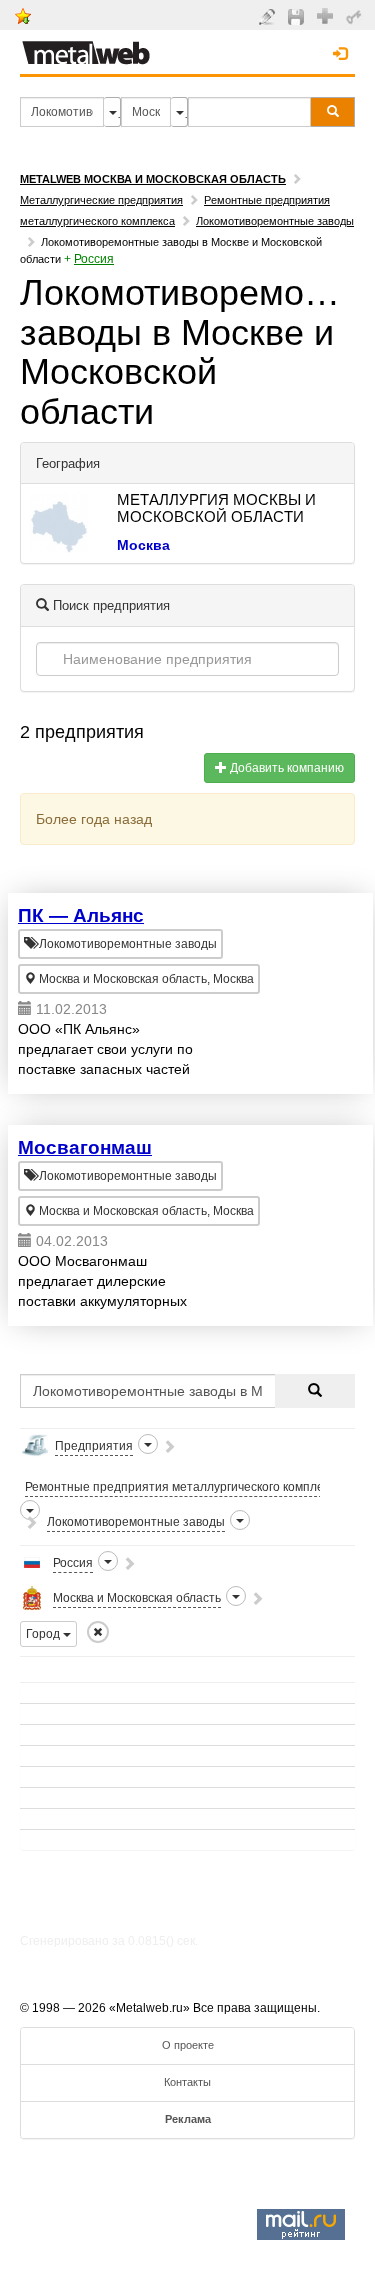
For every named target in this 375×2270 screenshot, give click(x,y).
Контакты (187, 2082)
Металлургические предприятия (101, 200)
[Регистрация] (327, 15)
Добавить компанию (285, 768)
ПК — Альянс (81, 915)
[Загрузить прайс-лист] (298, 16)
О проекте (188, 2045)
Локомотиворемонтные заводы (275, 221)
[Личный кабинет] (356, 16)
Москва (143, 545)
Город (44, 1634)
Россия (94, 259)
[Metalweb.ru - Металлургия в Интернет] (86, 47)
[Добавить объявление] (269, 16)
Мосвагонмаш (85, 1147)
